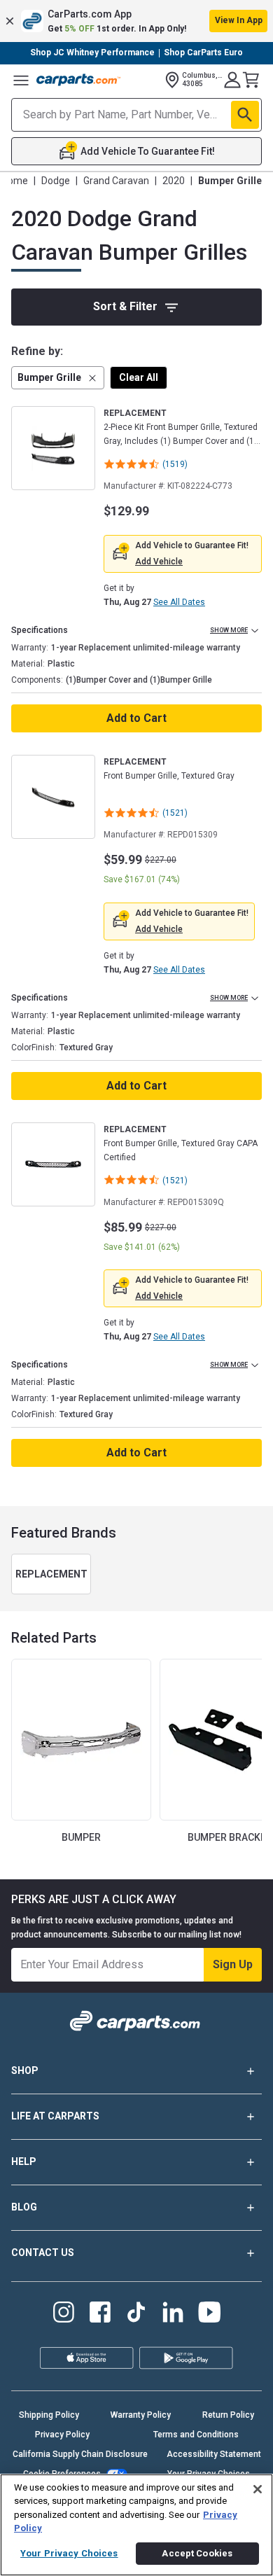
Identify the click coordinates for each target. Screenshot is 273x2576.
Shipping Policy (49, 2415)
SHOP (25, 2070)
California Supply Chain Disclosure (80, 2454)
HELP (24, 2161)
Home (15, 181)
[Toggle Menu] (21, 80)
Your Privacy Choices (69, 2553)
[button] (136, 21)
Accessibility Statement (214, 2454)
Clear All (139, 377)
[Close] (258, 2489)
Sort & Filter (125, 306)
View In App (239, 20)
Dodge (56, 181)
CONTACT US (43, 2253)
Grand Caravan (116, 181)
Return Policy (228, 2415)
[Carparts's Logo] (78, 80)
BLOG (24, 2207)
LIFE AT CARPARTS (55, 2116)
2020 (174, 181)
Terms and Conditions (196, 2435)
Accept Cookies (197, 2553)
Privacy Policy (62, 2435)
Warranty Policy (141, 2415)
